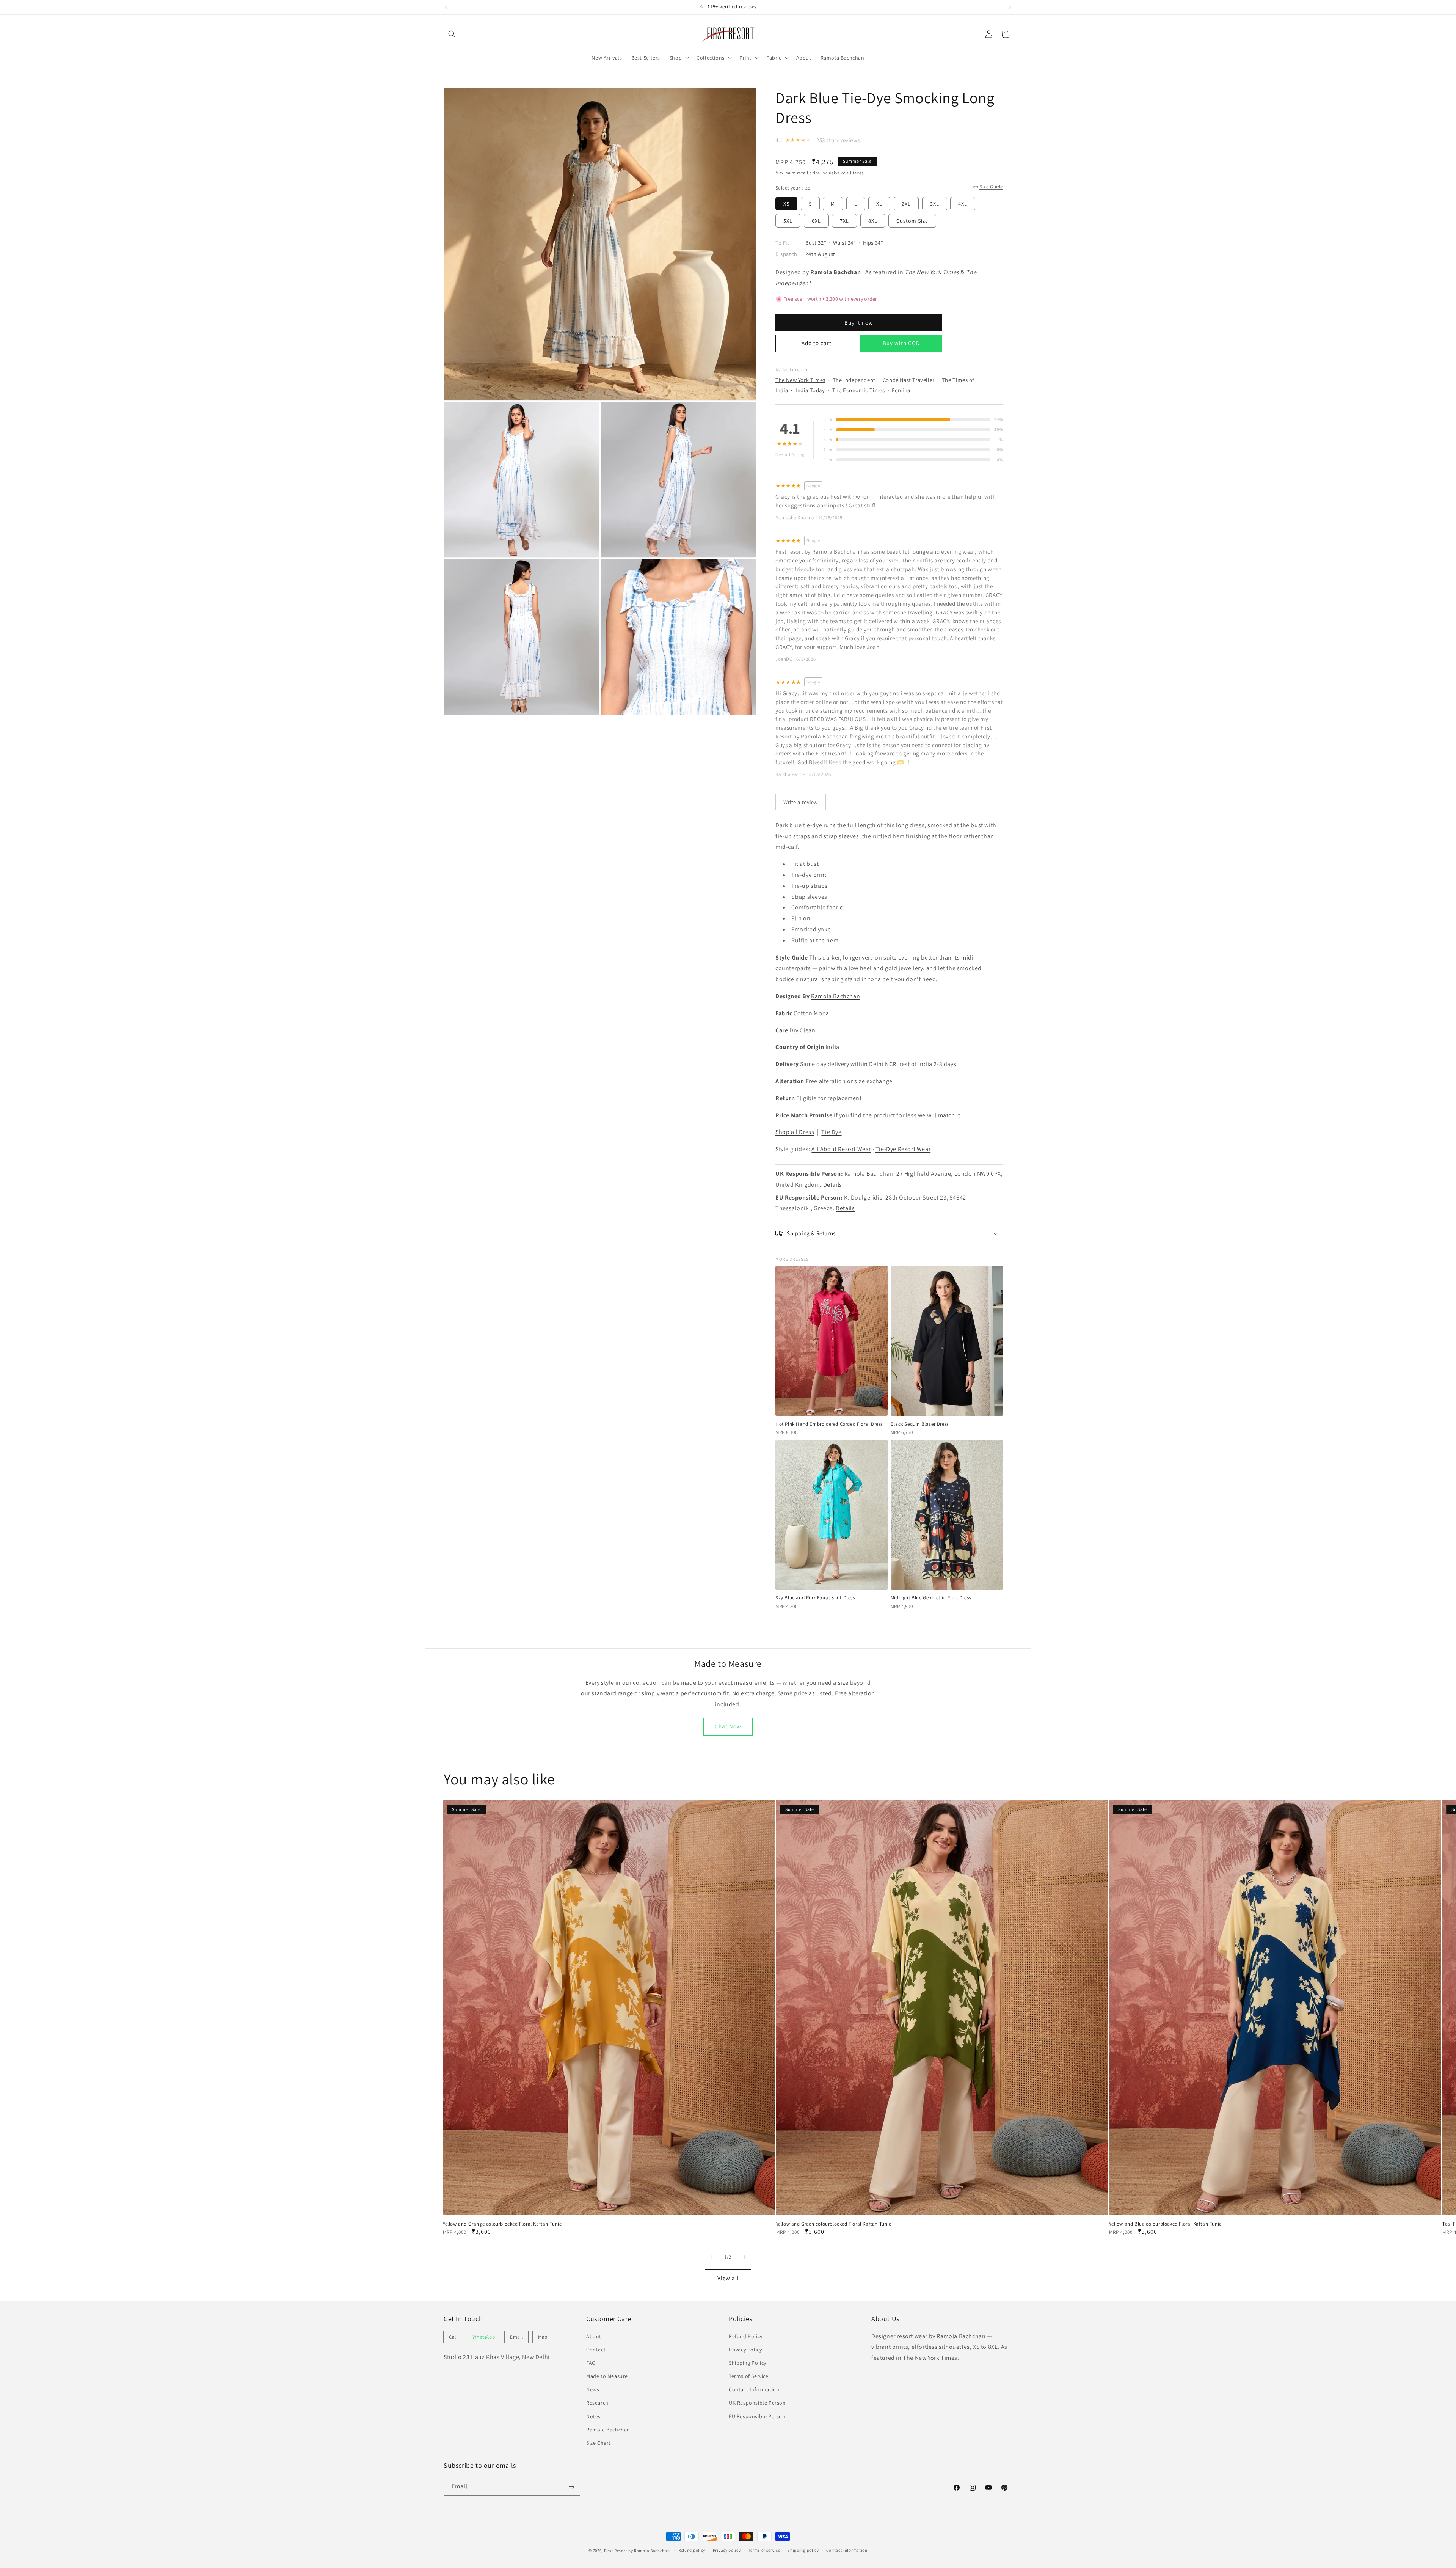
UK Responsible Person (757, 2403)
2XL (906, 204)
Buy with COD (901, 343)
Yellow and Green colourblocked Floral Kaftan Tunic (834, 2224)
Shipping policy (803, 2550)
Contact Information (754, 2389)
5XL (788, 221)
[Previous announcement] (446, 7)
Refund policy (692, 2550)
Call (453, 2337)
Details (833, 1185)
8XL (873, 221)
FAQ (591, 2363)
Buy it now (859, 323)
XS (786, 204)
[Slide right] (745, 2257)
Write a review (801, 802)
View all (728, 2278)
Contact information (847, 2550)
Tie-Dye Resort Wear (903, 1149)
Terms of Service (749, 2376)
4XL (963, 204)
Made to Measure (607, 2376)
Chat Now (728, 1726)
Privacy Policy (745, 2350)
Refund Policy (746, 2336)
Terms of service (764, 2550)
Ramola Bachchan (835, 996)
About (594, 2336)
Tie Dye (831, 1132)
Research (597, 2403)
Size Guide (991, 187)
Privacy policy (727, 2550)
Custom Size (912, 221)
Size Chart (599, 2443)
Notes (593, 2416)
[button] (452, 34)
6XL (816, 221)
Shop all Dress (795, 1132)
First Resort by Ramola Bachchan (637, 2551)
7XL (844, 221)
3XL (935, 204)
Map (543, 2337)
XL (879, 204)
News (593, 2389)
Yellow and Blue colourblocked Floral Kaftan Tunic (1165, 2224)
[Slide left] (711, 2257)
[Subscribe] (571, 2487)
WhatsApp (484, 2337)
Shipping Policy (748, 2363)
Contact (596, 2350)
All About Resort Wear (841, 1149)
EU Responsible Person (757, 2416)
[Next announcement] (1010, 7)
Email (516, 2337)
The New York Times (800, 380)
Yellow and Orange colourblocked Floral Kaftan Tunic (502, 2224)
